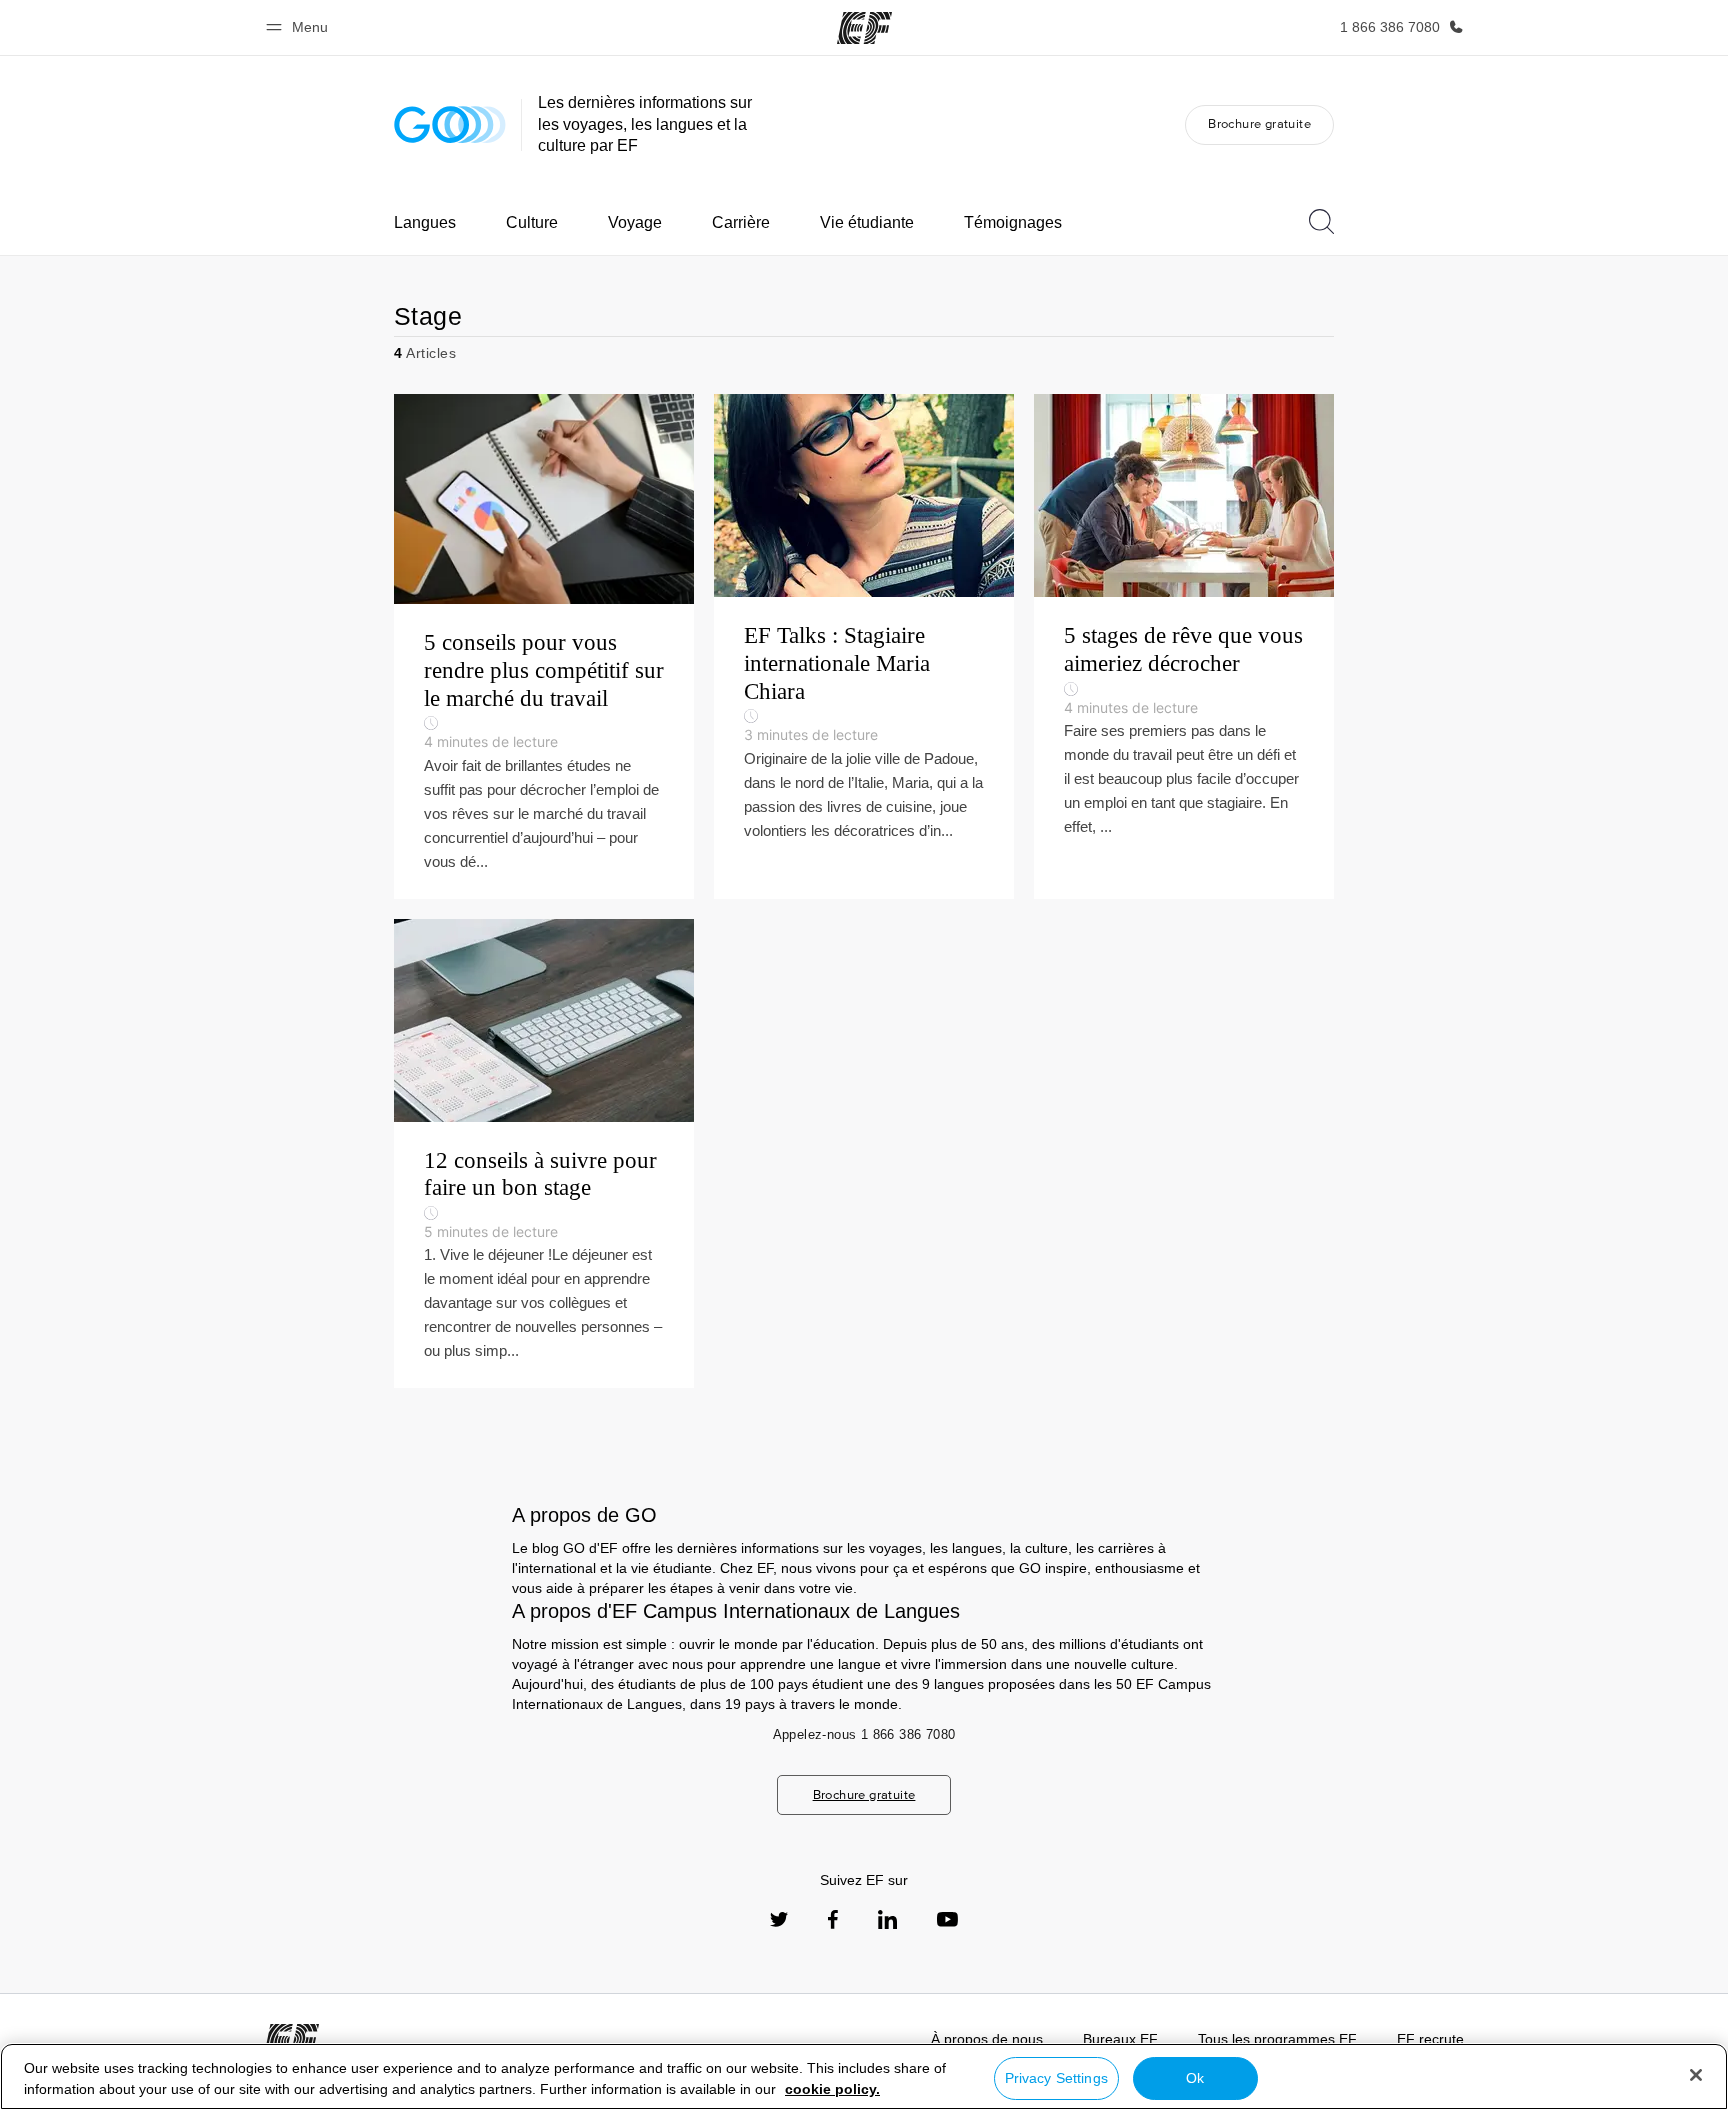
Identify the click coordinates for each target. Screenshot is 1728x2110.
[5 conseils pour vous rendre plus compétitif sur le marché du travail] (544, 646)
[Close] (1696, 2075)
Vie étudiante (867, 222)
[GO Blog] (450, 124)
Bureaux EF (1120, 2039)
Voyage (635, 222)
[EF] (864, 28)
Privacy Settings (1056, 2078)
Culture (532, 222)
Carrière (741, 222)
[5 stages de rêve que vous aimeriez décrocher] (1184, 646)
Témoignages (1013, 222)
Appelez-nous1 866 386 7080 (864, 1734)
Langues (425, 222)
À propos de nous (987, 2039)
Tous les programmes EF (1277, 2039)
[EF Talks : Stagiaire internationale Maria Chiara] (864, 646)
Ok (1195, 2078)
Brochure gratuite (1259, 123)
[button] (300, 27)
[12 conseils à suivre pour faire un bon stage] (544, 1154)
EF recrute (1430, 2039)
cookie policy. (832, 2089)
